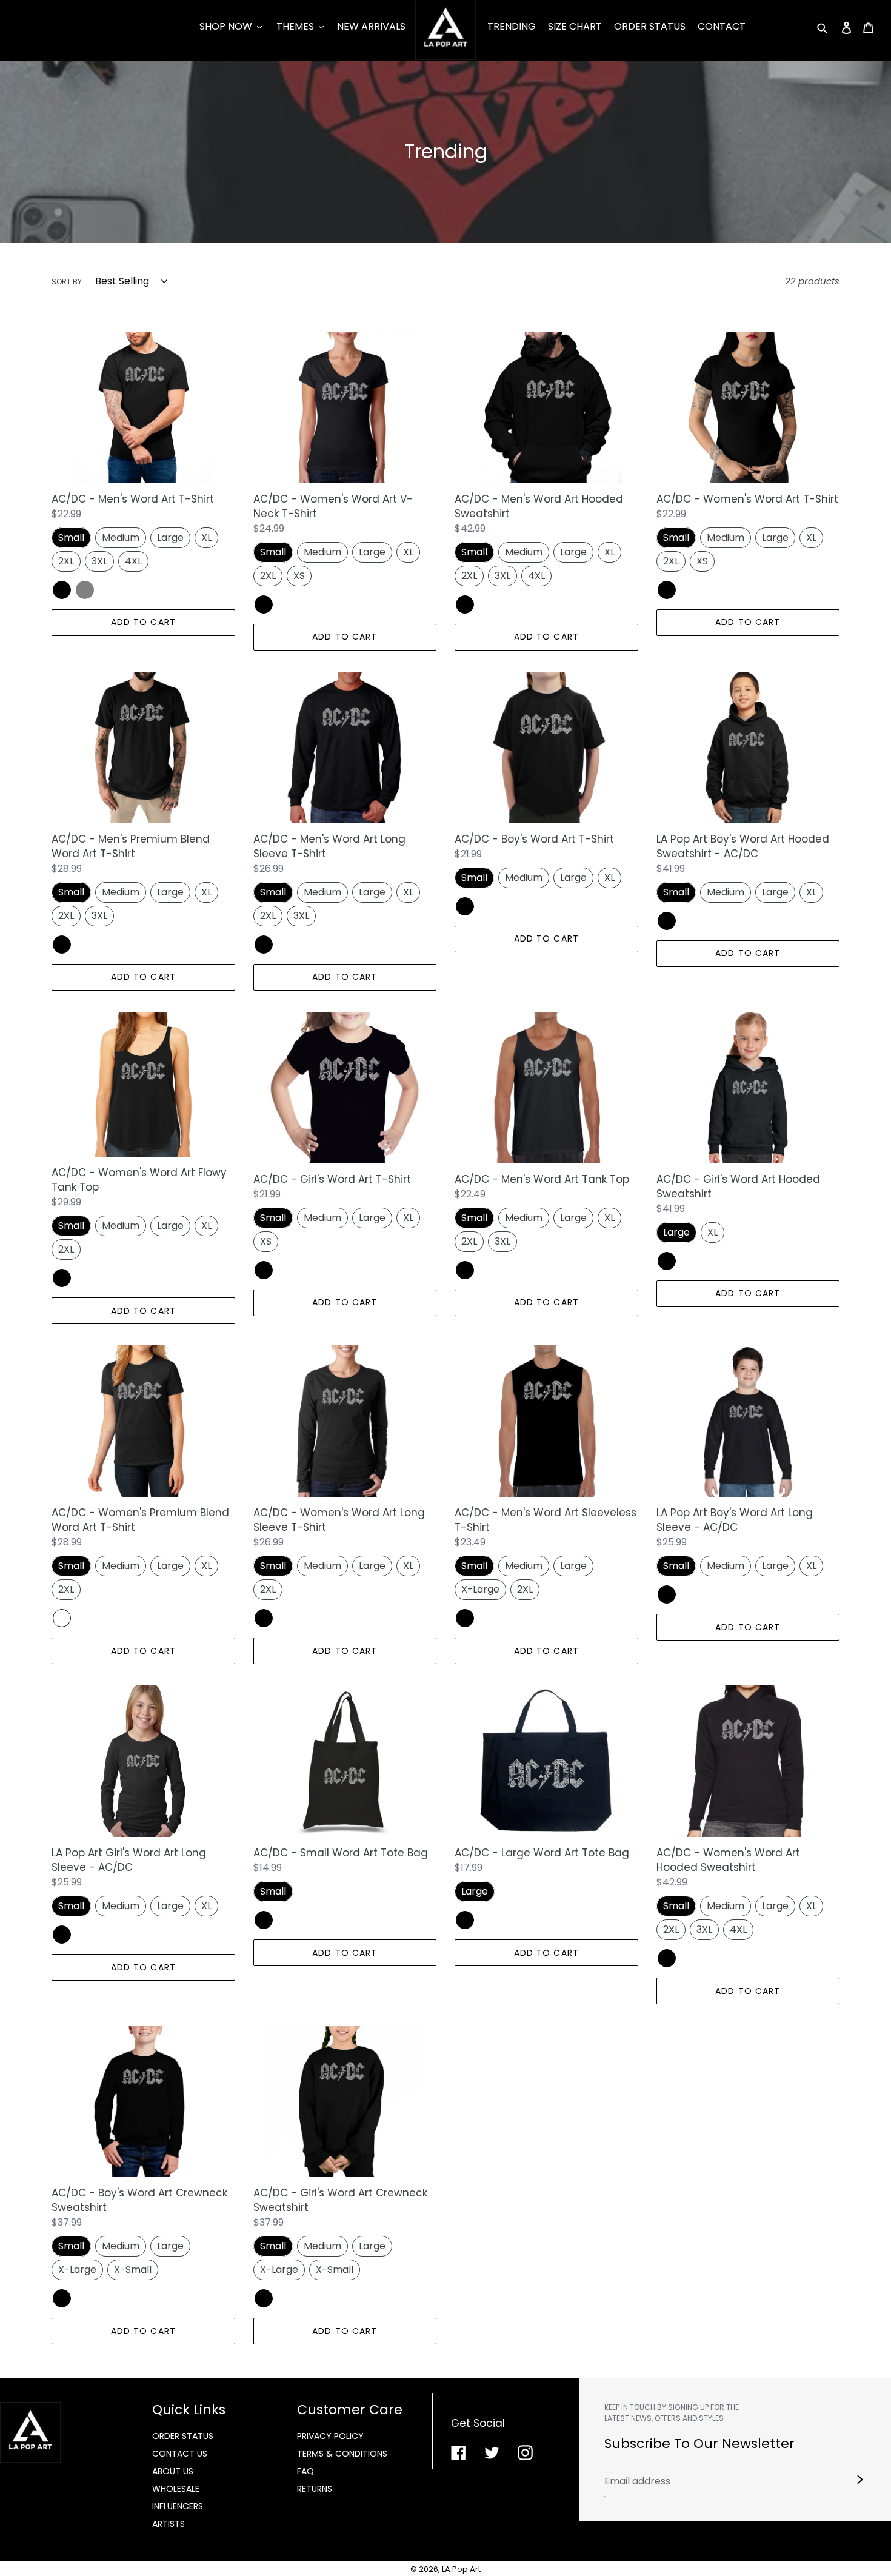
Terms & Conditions (342, 2454)
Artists (169, 2524)
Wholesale (176, 2489)
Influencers (178, 2506)
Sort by (67, 282)
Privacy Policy (330, 2436)
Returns (315, 2489)
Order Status (183, 2436)
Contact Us (180, 2454)
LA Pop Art (461, 2569)
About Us (173, 2471)
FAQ (305, 2471)
